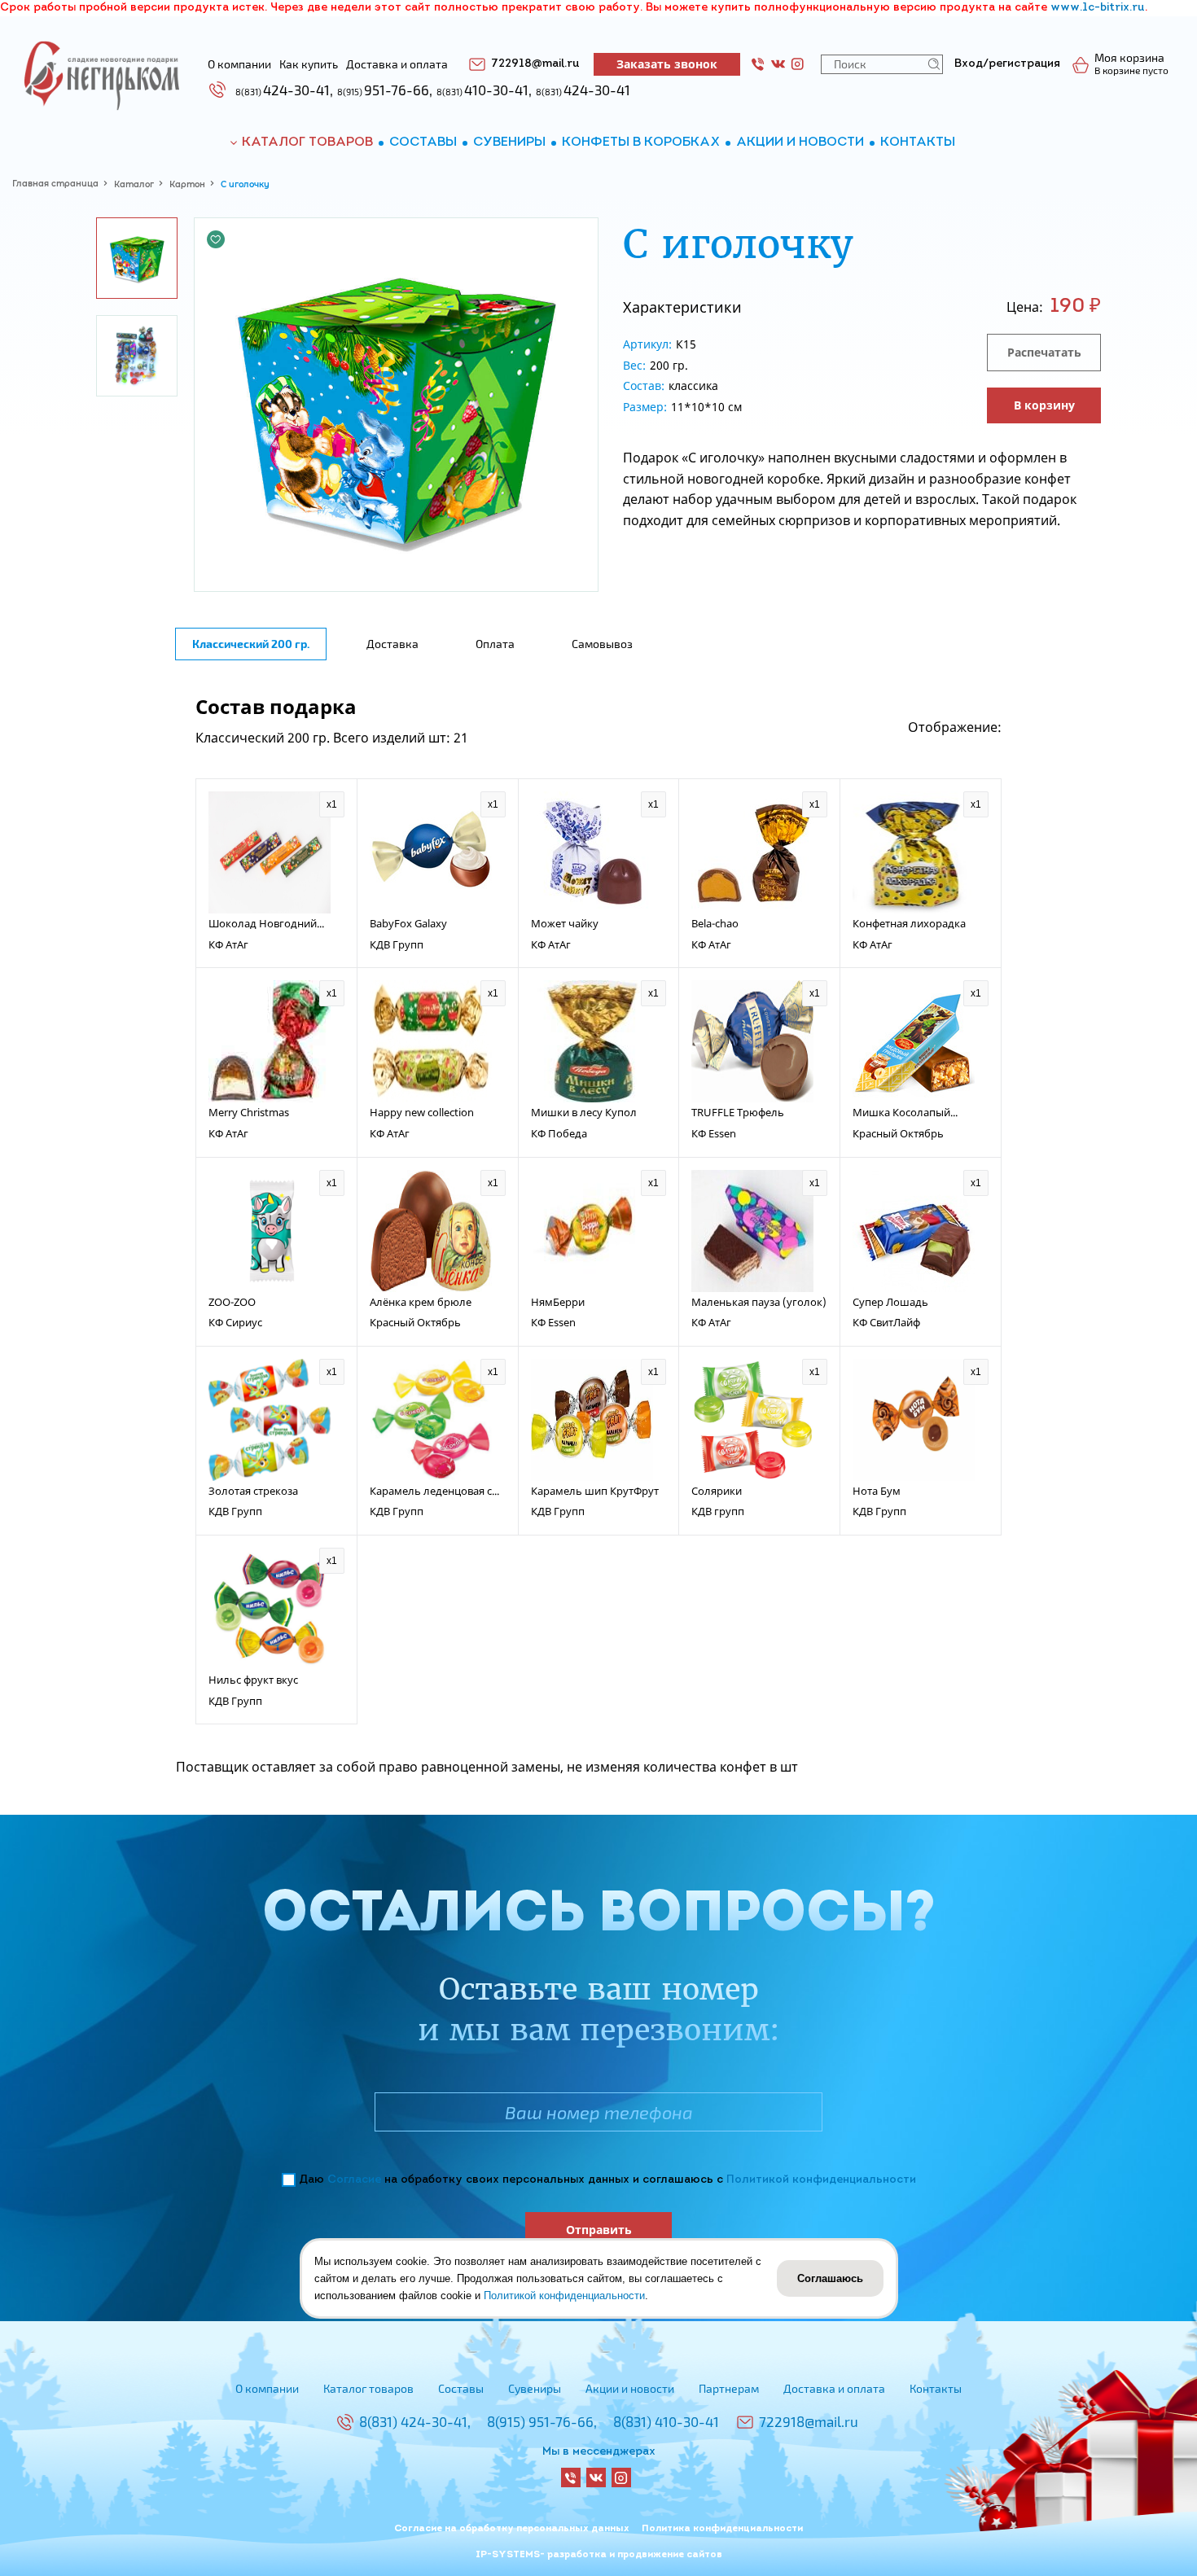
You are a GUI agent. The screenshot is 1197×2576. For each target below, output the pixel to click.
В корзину (1044, 405)
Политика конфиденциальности (722, 2529)
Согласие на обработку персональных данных (512, 2529)
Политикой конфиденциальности (821, 2180)
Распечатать (1044, 352)
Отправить (599, 2230)
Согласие (354, 2180)
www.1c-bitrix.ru (1098, 8)
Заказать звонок (667, 64)
